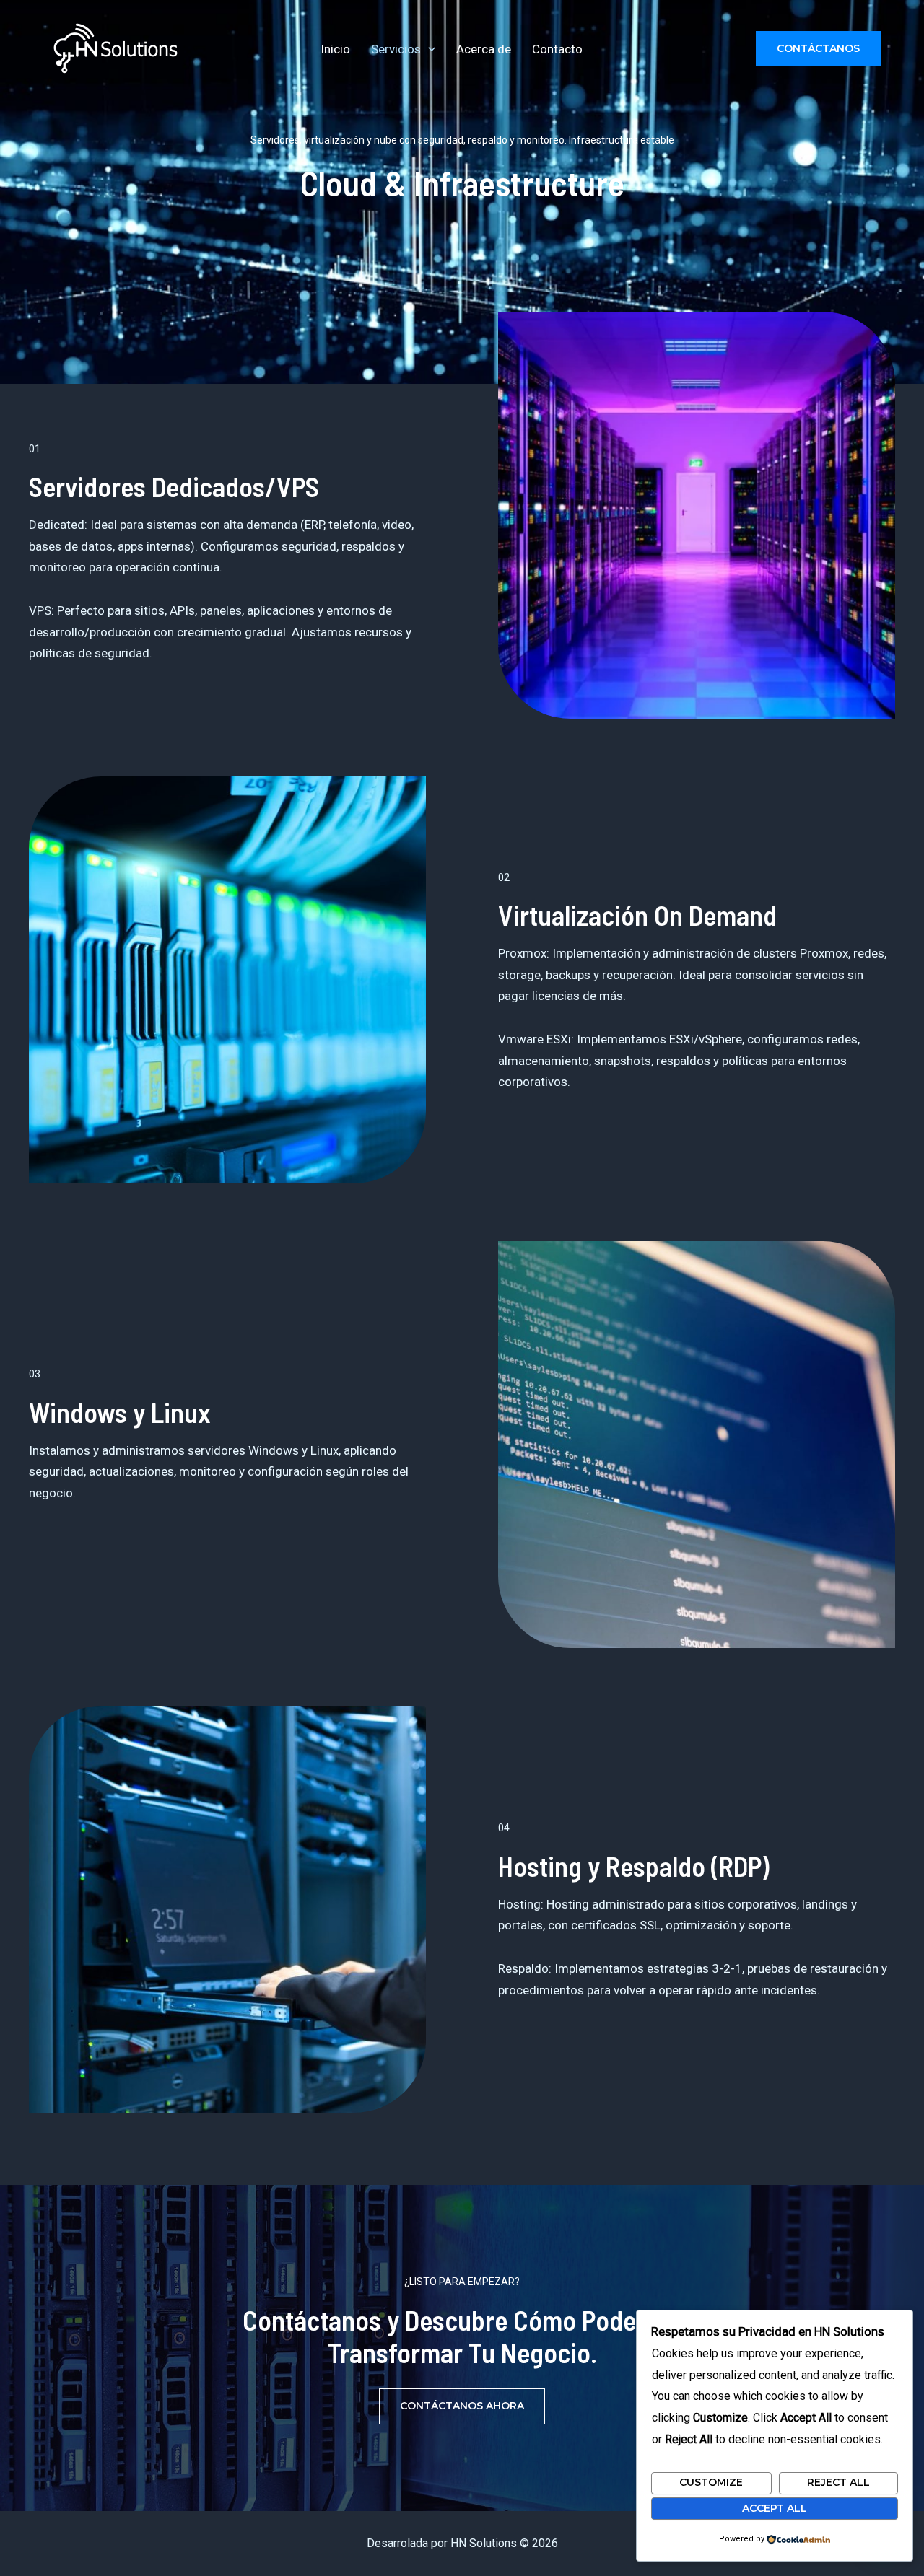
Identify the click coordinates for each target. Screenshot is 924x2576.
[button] (428, 49)
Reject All (838, 2482)
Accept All (775, 2508)
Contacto (557, 49)
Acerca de (484, 49)
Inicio (335, 49)
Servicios (396, 49)
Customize (711, 2482)
